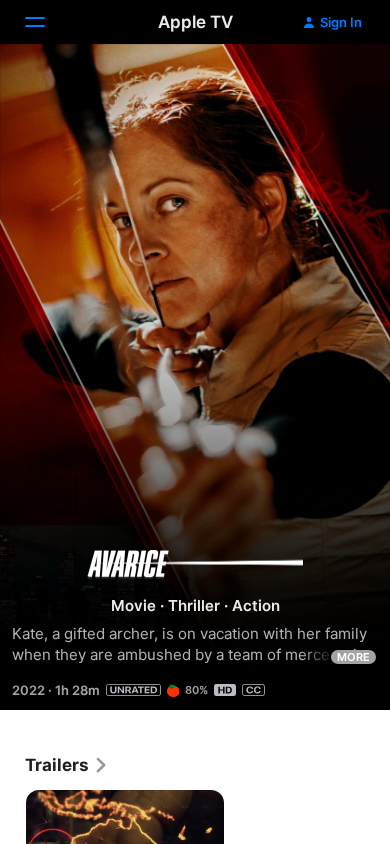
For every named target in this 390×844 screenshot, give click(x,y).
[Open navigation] (47, 22)
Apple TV (195, 22)
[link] (67, 765)
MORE (353, 657)
